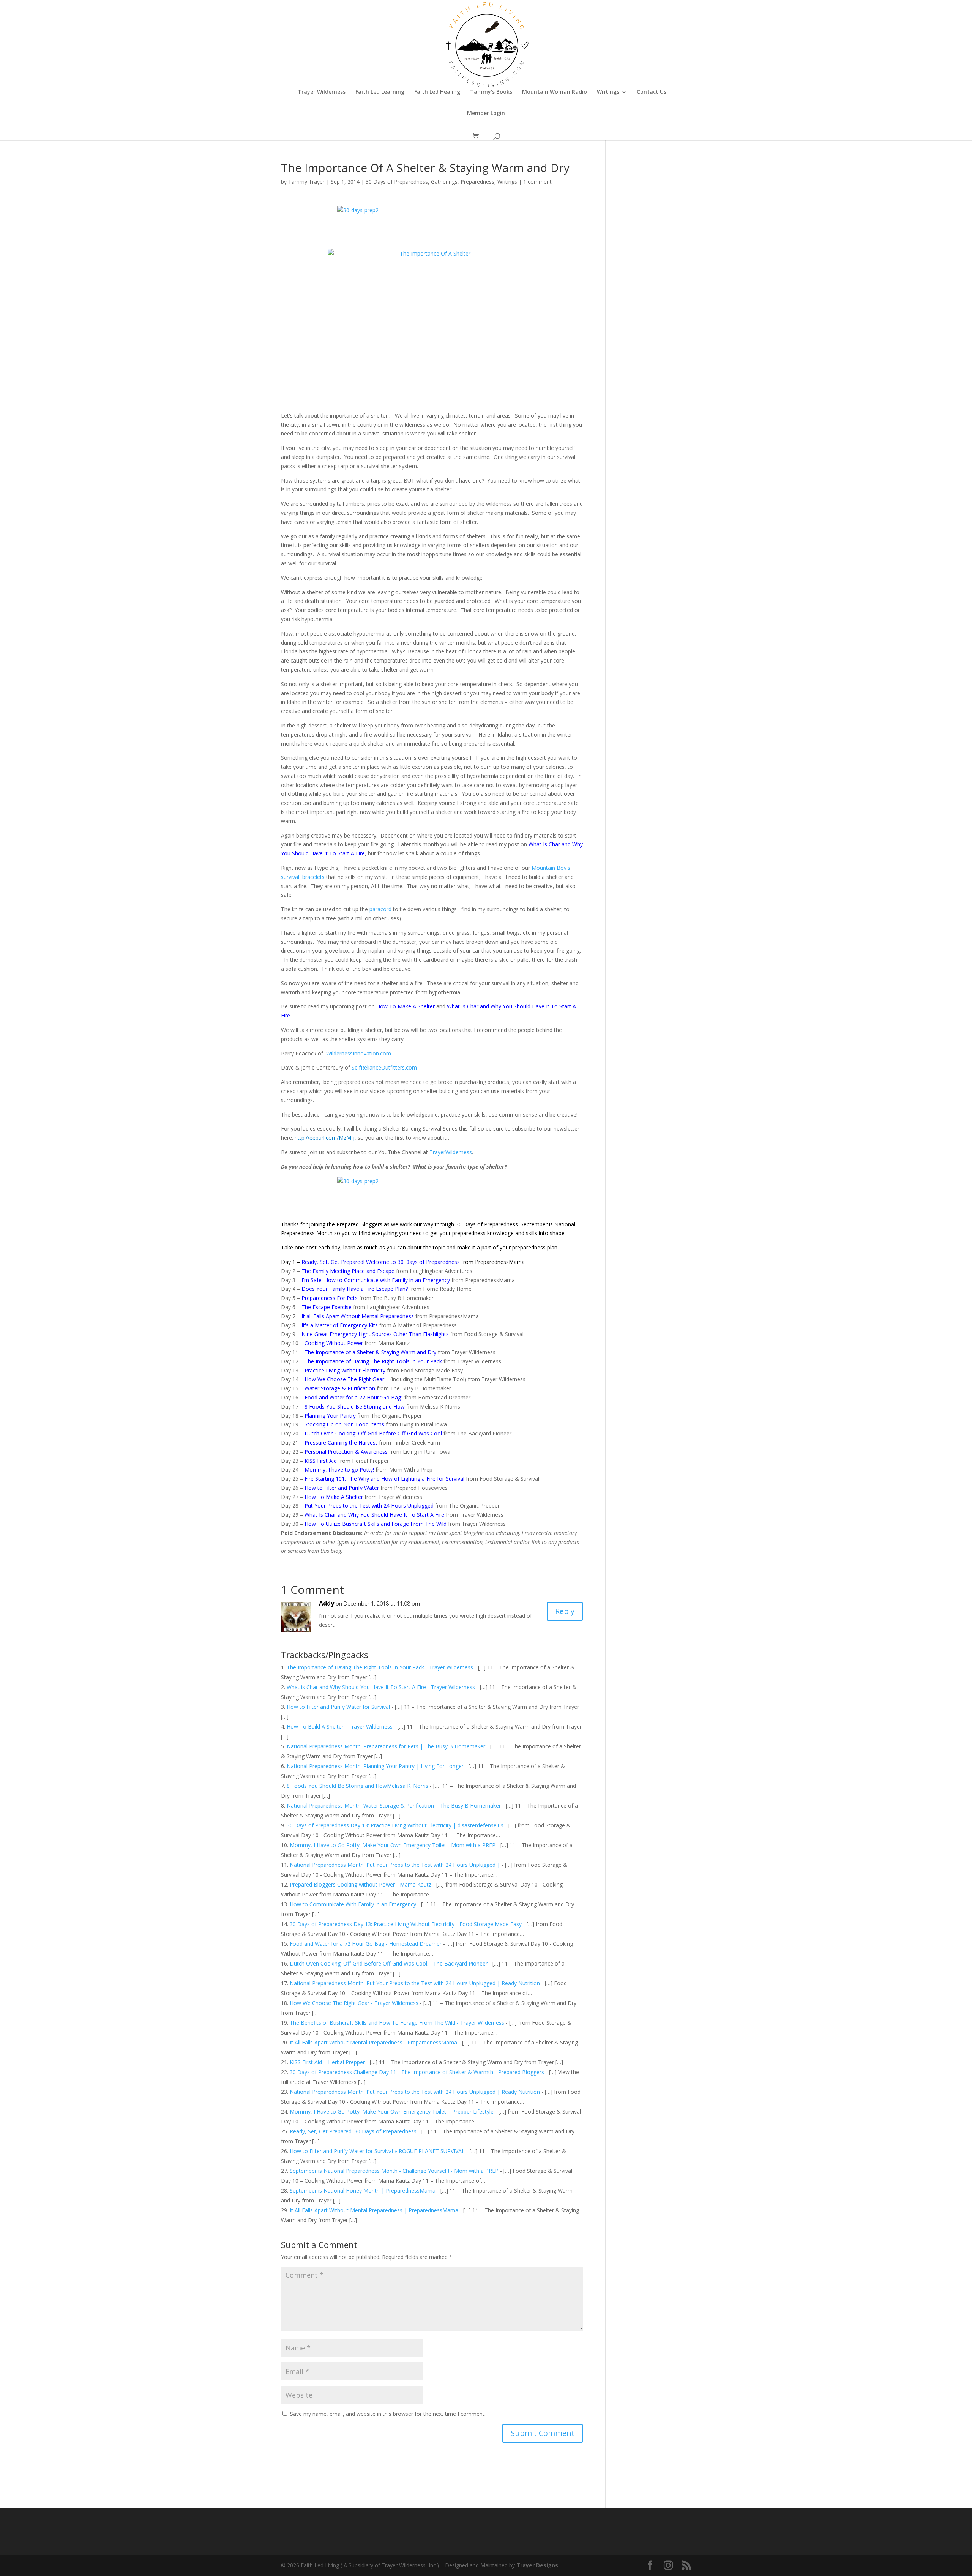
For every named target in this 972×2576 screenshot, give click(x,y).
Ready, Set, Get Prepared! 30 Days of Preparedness (353, 2131)
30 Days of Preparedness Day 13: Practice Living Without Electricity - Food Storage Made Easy (406, 1924)
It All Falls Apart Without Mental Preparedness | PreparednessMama (374, 2210)
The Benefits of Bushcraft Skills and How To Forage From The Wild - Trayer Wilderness (397, 2023)
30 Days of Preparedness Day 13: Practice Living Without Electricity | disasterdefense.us (395, 1825)
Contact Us (652, 92)
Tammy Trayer (306, 182)
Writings (608, 92)
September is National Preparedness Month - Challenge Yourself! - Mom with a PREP (394, 2171)
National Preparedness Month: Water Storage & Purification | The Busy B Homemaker (394, 1805)
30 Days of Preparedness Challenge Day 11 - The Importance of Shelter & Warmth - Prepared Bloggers (417, 2072)
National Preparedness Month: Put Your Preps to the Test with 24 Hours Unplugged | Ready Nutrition (415, 1983)
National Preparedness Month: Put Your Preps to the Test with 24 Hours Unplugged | (395, 1865)
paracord (380, 909)
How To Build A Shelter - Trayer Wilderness (340, 1727)
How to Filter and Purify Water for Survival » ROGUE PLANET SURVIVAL (377, 2151)
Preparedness (477, 182)
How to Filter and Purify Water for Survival (338, 1707)
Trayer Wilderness (322, 92)
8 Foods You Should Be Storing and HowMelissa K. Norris (357, 1786)
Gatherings (444, 182)
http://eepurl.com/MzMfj (325, 1138)
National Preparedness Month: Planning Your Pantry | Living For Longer (375, 1766)
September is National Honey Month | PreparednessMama (363, 2190)
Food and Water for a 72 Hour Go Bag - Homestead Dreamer (366, 1944)
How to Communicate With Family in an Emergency (353, 1904)
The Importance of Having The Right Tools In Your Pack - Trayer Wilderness (380, 1667)
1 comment (537, 182)
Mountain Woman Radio (555, 92)
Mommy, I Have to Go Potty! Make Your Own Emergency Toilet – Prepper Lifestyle (392, 2111)
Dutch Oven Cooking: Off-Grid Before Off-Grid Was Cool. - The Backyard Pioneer (389, 1963)
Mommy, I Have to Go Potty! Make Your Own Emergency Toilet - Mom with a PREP (393, 1845)
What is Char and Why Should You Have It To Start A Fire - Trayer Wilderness (381, 1687)
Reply (565, 1611)
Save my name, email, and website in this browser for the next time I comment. (388, 2414)
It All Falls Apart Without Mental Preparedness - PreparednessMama (373, 2042)
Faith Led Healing (437, 92)
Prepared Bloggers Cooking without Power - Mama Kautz (361, 1884)
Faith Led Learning (380, 92)
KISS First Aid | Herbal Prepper (327, 2062)
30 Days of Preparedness (397, 182)
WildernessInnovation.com (359, 1053)
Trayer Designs (537, 2565)
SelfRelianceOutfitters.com (384, 1067)
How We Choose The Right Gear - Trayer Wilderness (354, 2003)
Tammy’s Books (491, 92)
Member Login (486, 114)
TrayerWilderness (451, 1152)
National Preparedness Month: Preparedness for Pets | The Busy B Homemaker (386, 1746)
